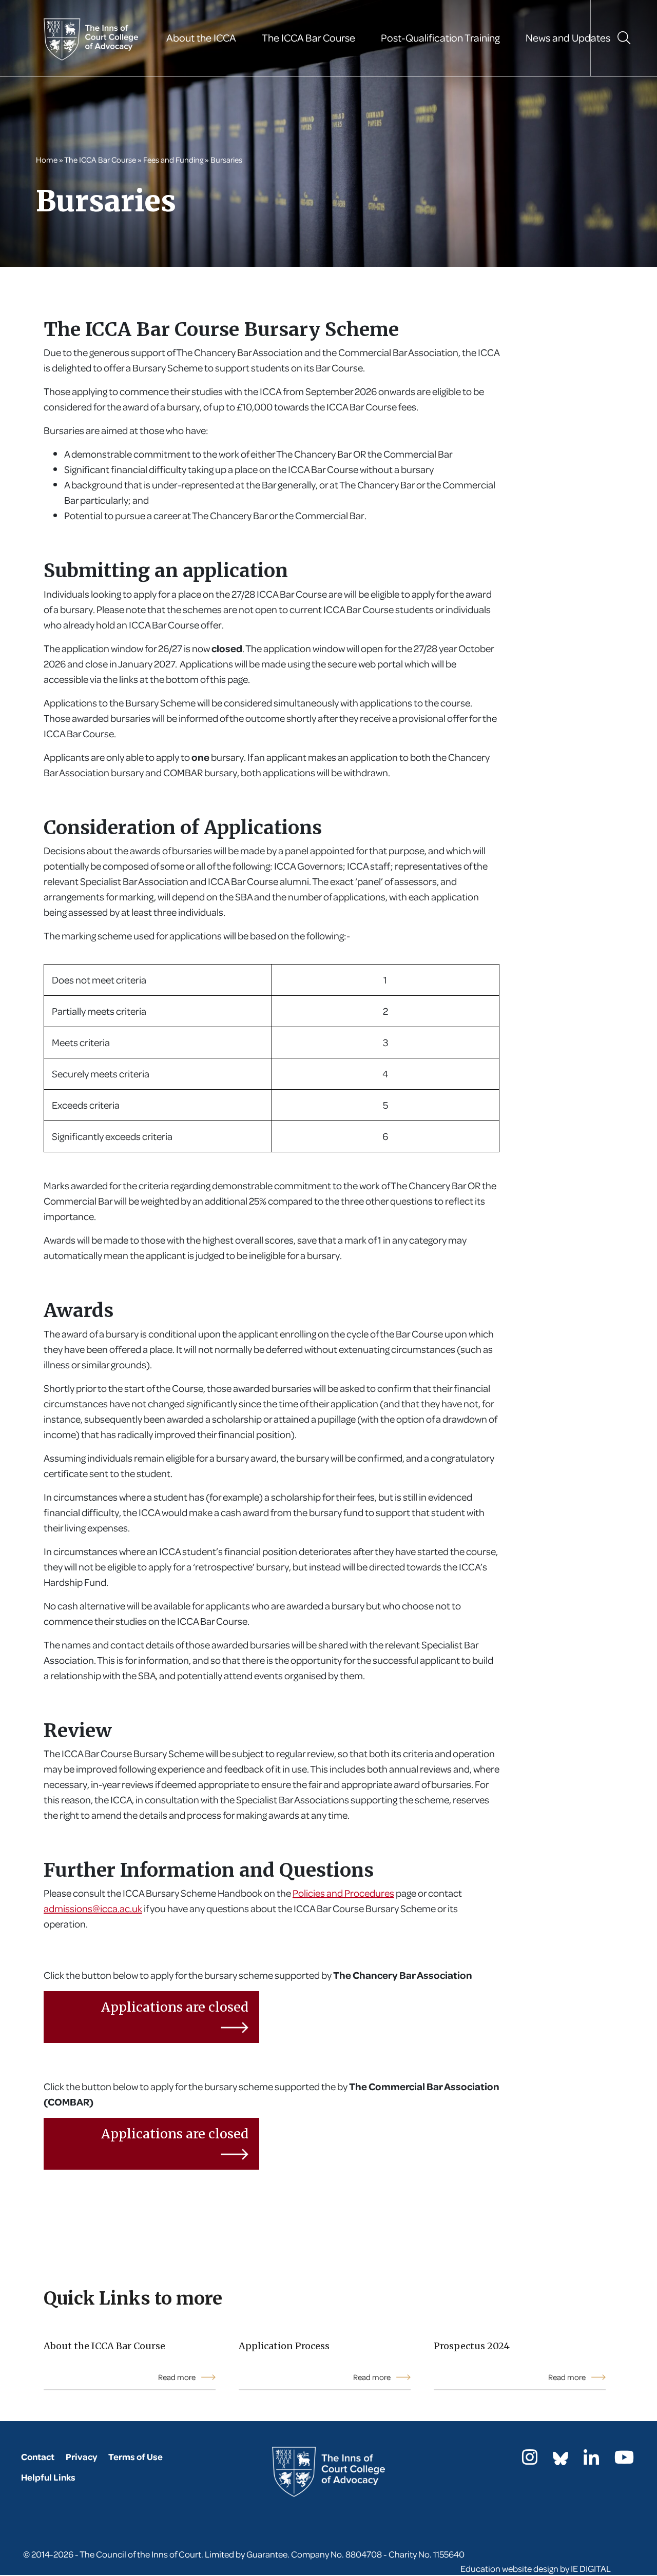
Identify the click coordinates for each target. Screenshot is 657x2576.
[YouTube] (624, 2460)
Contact (38, 2457)
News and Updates (568, 38)
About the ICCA (201, 38)
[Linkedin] (591, 2460)
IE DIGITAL (591, 2569)
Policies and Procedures (343, 1893)
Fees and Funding (173, 160)
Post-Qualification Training (440, 38)
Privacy (81, 2457)
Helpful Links (48, 2477)
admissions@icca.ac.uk (93, 1908)
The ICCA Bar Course (308, 38)
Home (47, 160)
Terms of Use (136, 2457)
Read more (178, 2377)
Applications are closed (175, 2007)
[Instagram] (530, 2460)
